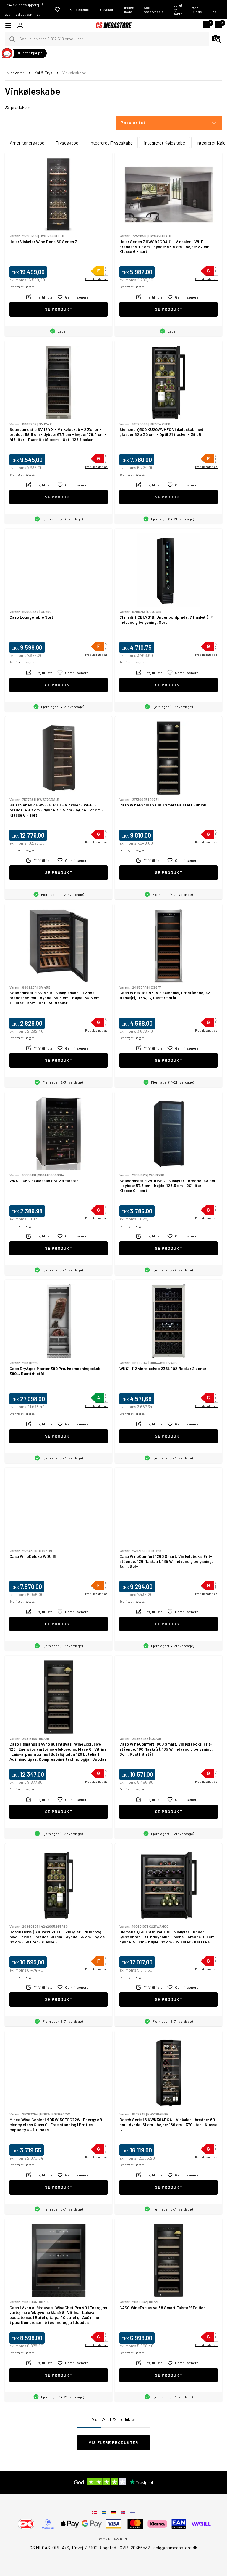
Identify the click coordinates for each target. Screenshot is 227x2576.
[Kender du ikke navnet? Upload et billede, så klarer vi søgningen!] (216, 39)
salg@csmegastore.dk (175, 2547)
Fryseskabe (67, 143)
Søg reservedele (154, 9)
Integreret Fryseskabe (111, 143)
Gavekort (107, 9)
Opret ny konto (178, 9)
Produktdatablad (96, 279)
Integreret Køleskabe (164, 143)
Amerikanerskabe (27, 143)
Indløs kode (129, 9)
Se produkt (59, 309)
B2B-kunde (197, 9)
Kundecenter (80, 9)
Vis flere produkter (113, 2442)
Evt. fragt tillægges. (22, 287)
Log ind (214, 9)
